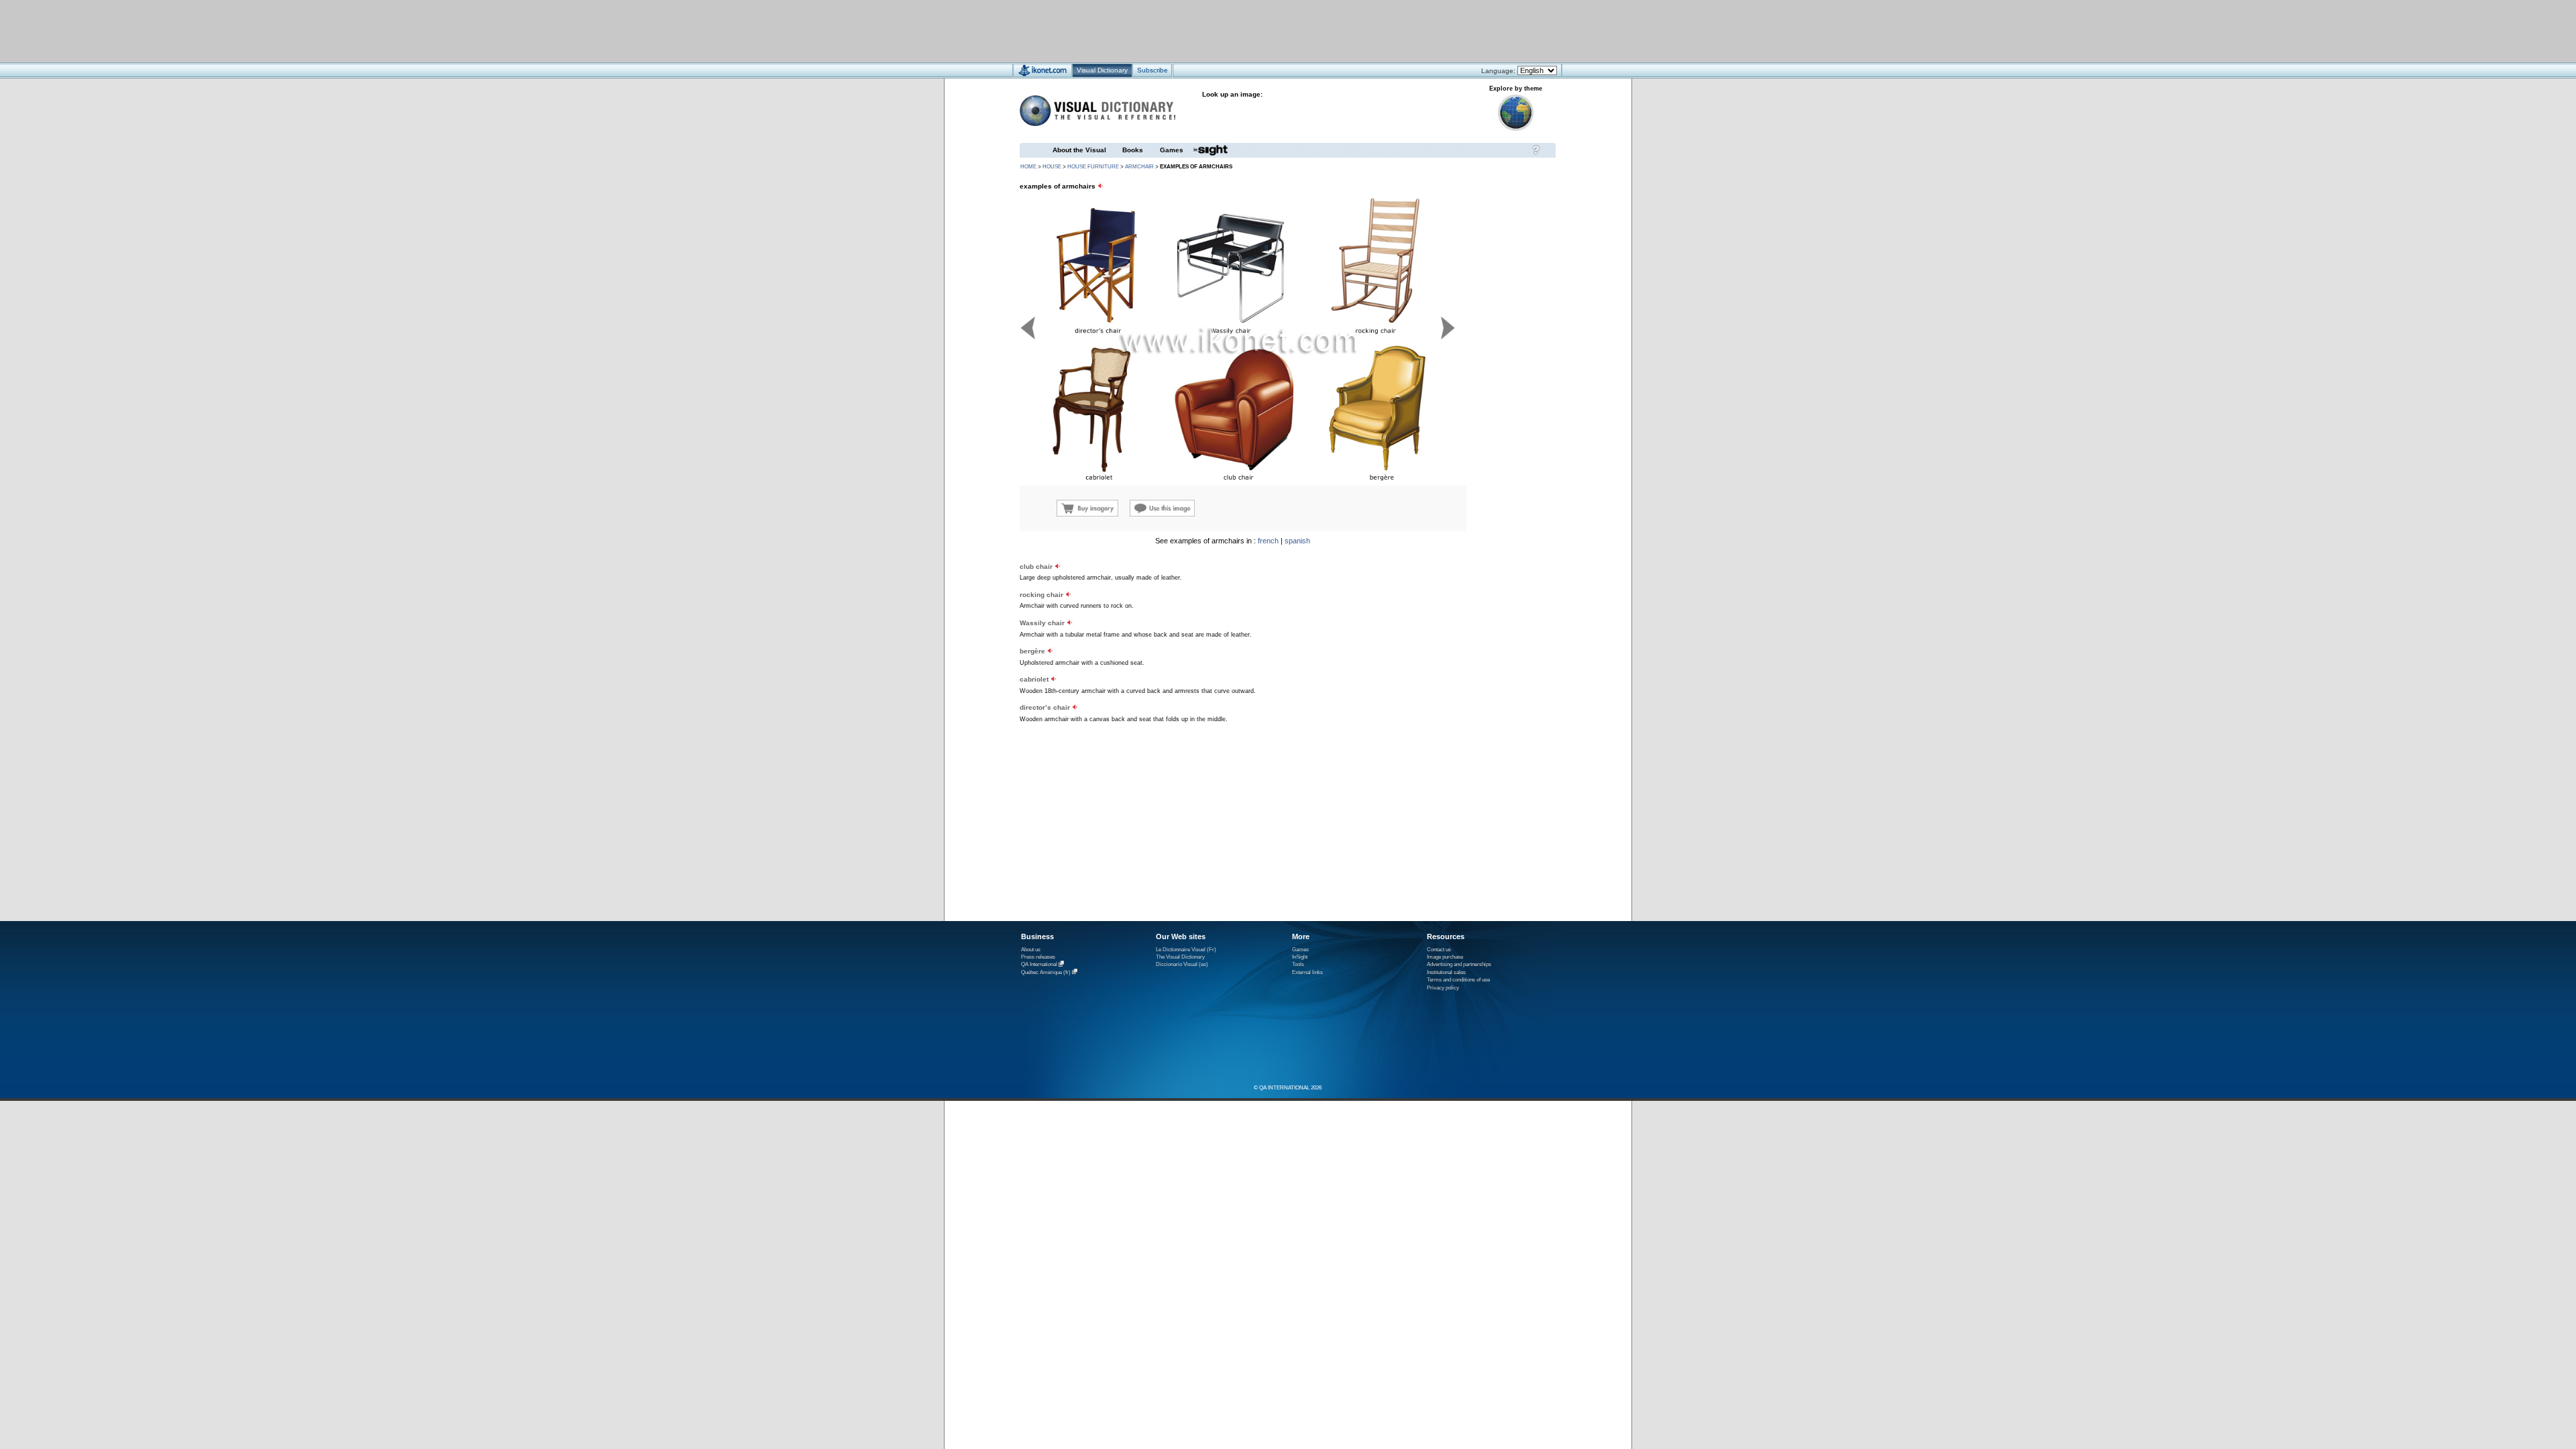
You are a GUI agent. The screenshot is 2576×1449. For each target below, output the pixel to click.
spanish (1297, 541)
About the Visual (1079, 150)
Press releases (1038, 957)
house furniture (1093, 167)
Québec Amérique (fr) (1046, 972)
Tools (1298, 964)
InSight (1300, 957)
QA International (1039, 965)
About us (1031, 950)
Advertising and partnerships (1459, 964)
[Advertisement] (1248, 31)
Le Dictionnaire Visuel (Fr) (1186, 950)
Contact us (1439, 950)
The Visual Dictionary (1180, 957)
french (1268, 541)
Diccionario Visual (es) (1182, 964)
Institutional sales (1446, 972)
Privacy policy (1443, 988)
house (1052, 167)
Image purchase (1445, 957)
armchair (1139, 167)
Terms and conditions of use (1458, 980)
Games (1172, 150)
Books (1133, 150)
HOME (1028, 167)
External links (1307, 972)
